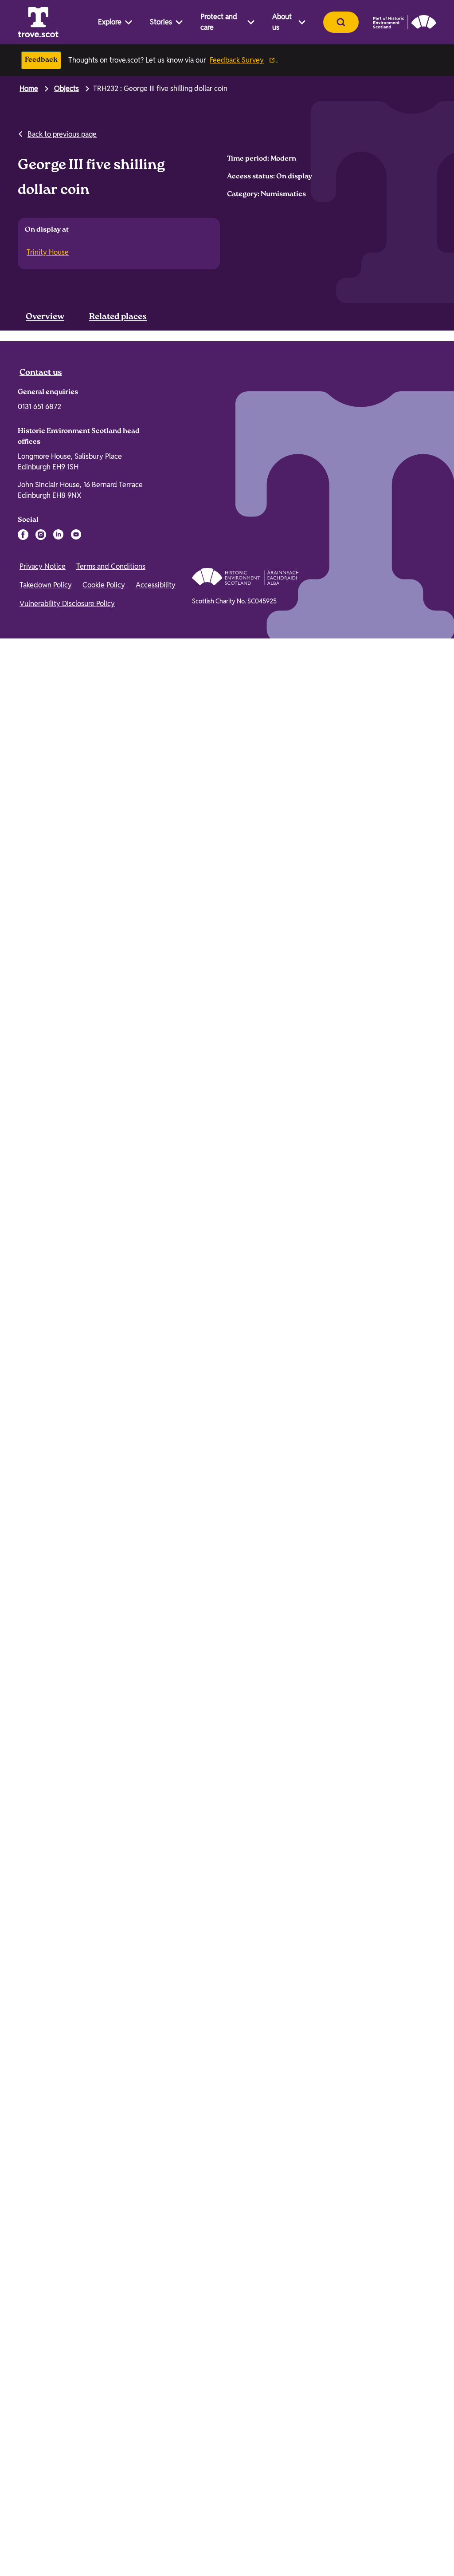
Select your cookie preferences (394, 2554)
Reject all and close (392, 2530)
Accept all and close (392, 2507)
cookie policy (253, 2542)
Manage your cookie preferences (84, 2494)
